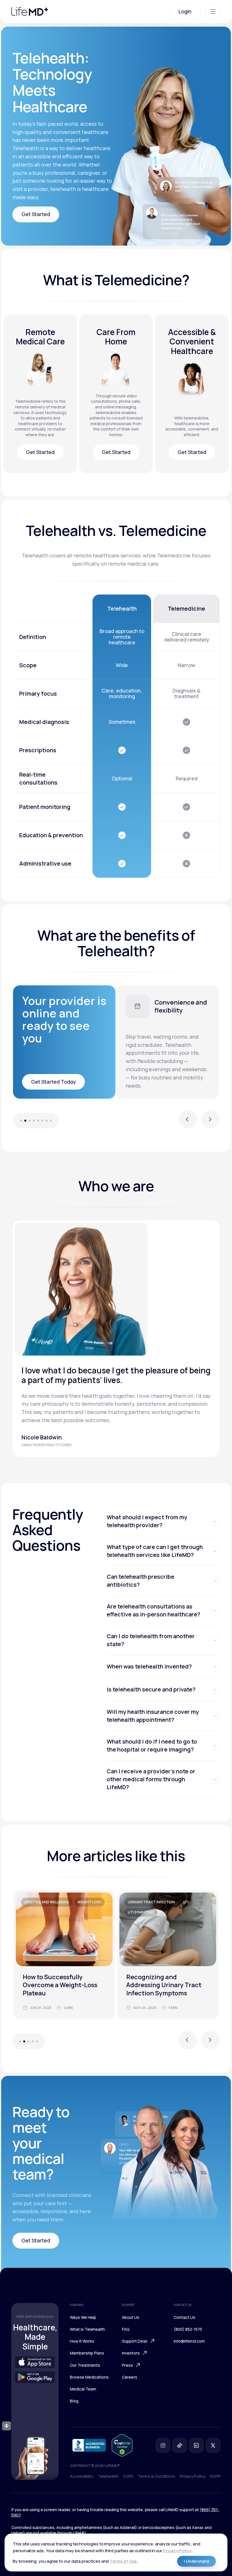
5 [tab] (38, 1121)
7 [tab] (47, 1121)
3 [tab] (30, 1121)
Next (210, 1122)
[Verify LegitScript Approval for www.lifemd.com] (122, 2445)
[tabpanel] (168, 1042)
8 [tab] (54, 1121)
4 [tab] (34, 1121)
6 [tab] (42, 1121)
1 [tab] (18, 1121)
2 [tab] (25, 1121)
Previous (188, 1122)
